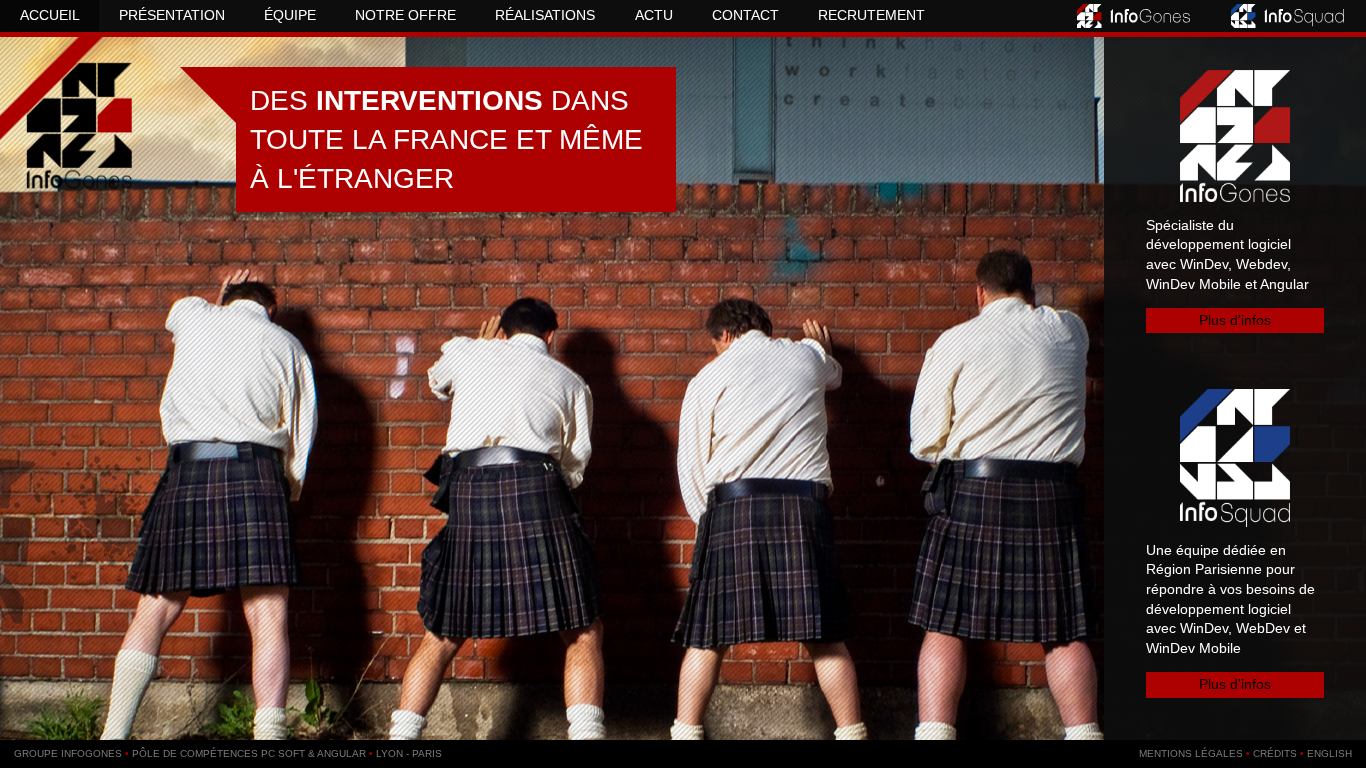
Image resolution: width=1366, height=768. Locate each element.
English (1329, 753)
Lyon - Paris (409, 753)
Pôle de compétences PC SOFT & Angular (249, 753)
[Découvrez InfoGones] (1135, 16)
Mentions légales (1191, 753)
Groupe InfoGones (68, 753)
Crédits (1275, 753)
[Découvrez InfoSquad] (1289, 16)
